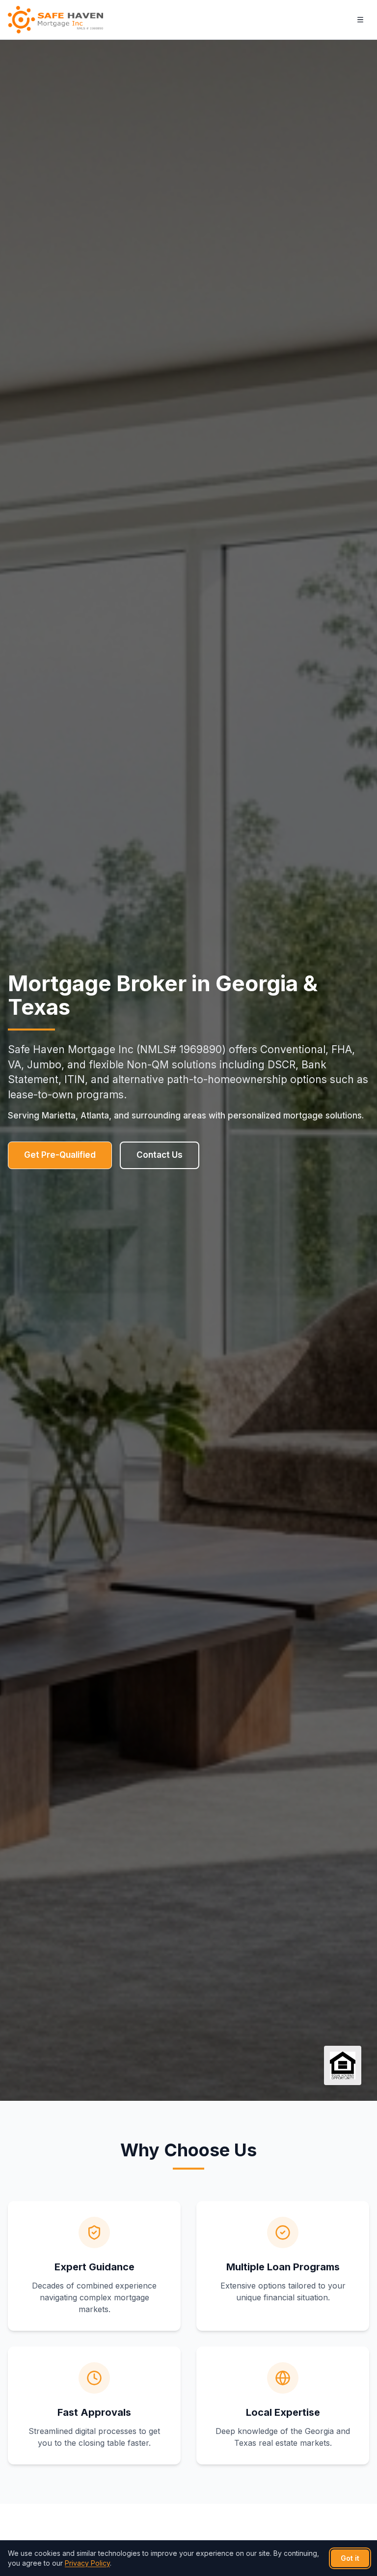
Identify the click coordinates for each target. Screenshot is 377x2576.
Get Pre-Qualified (60, 1155)
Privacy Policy (87, 2563)
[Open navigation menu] (360, 20)
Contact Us (160, 1155)
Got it (350, 2558)
